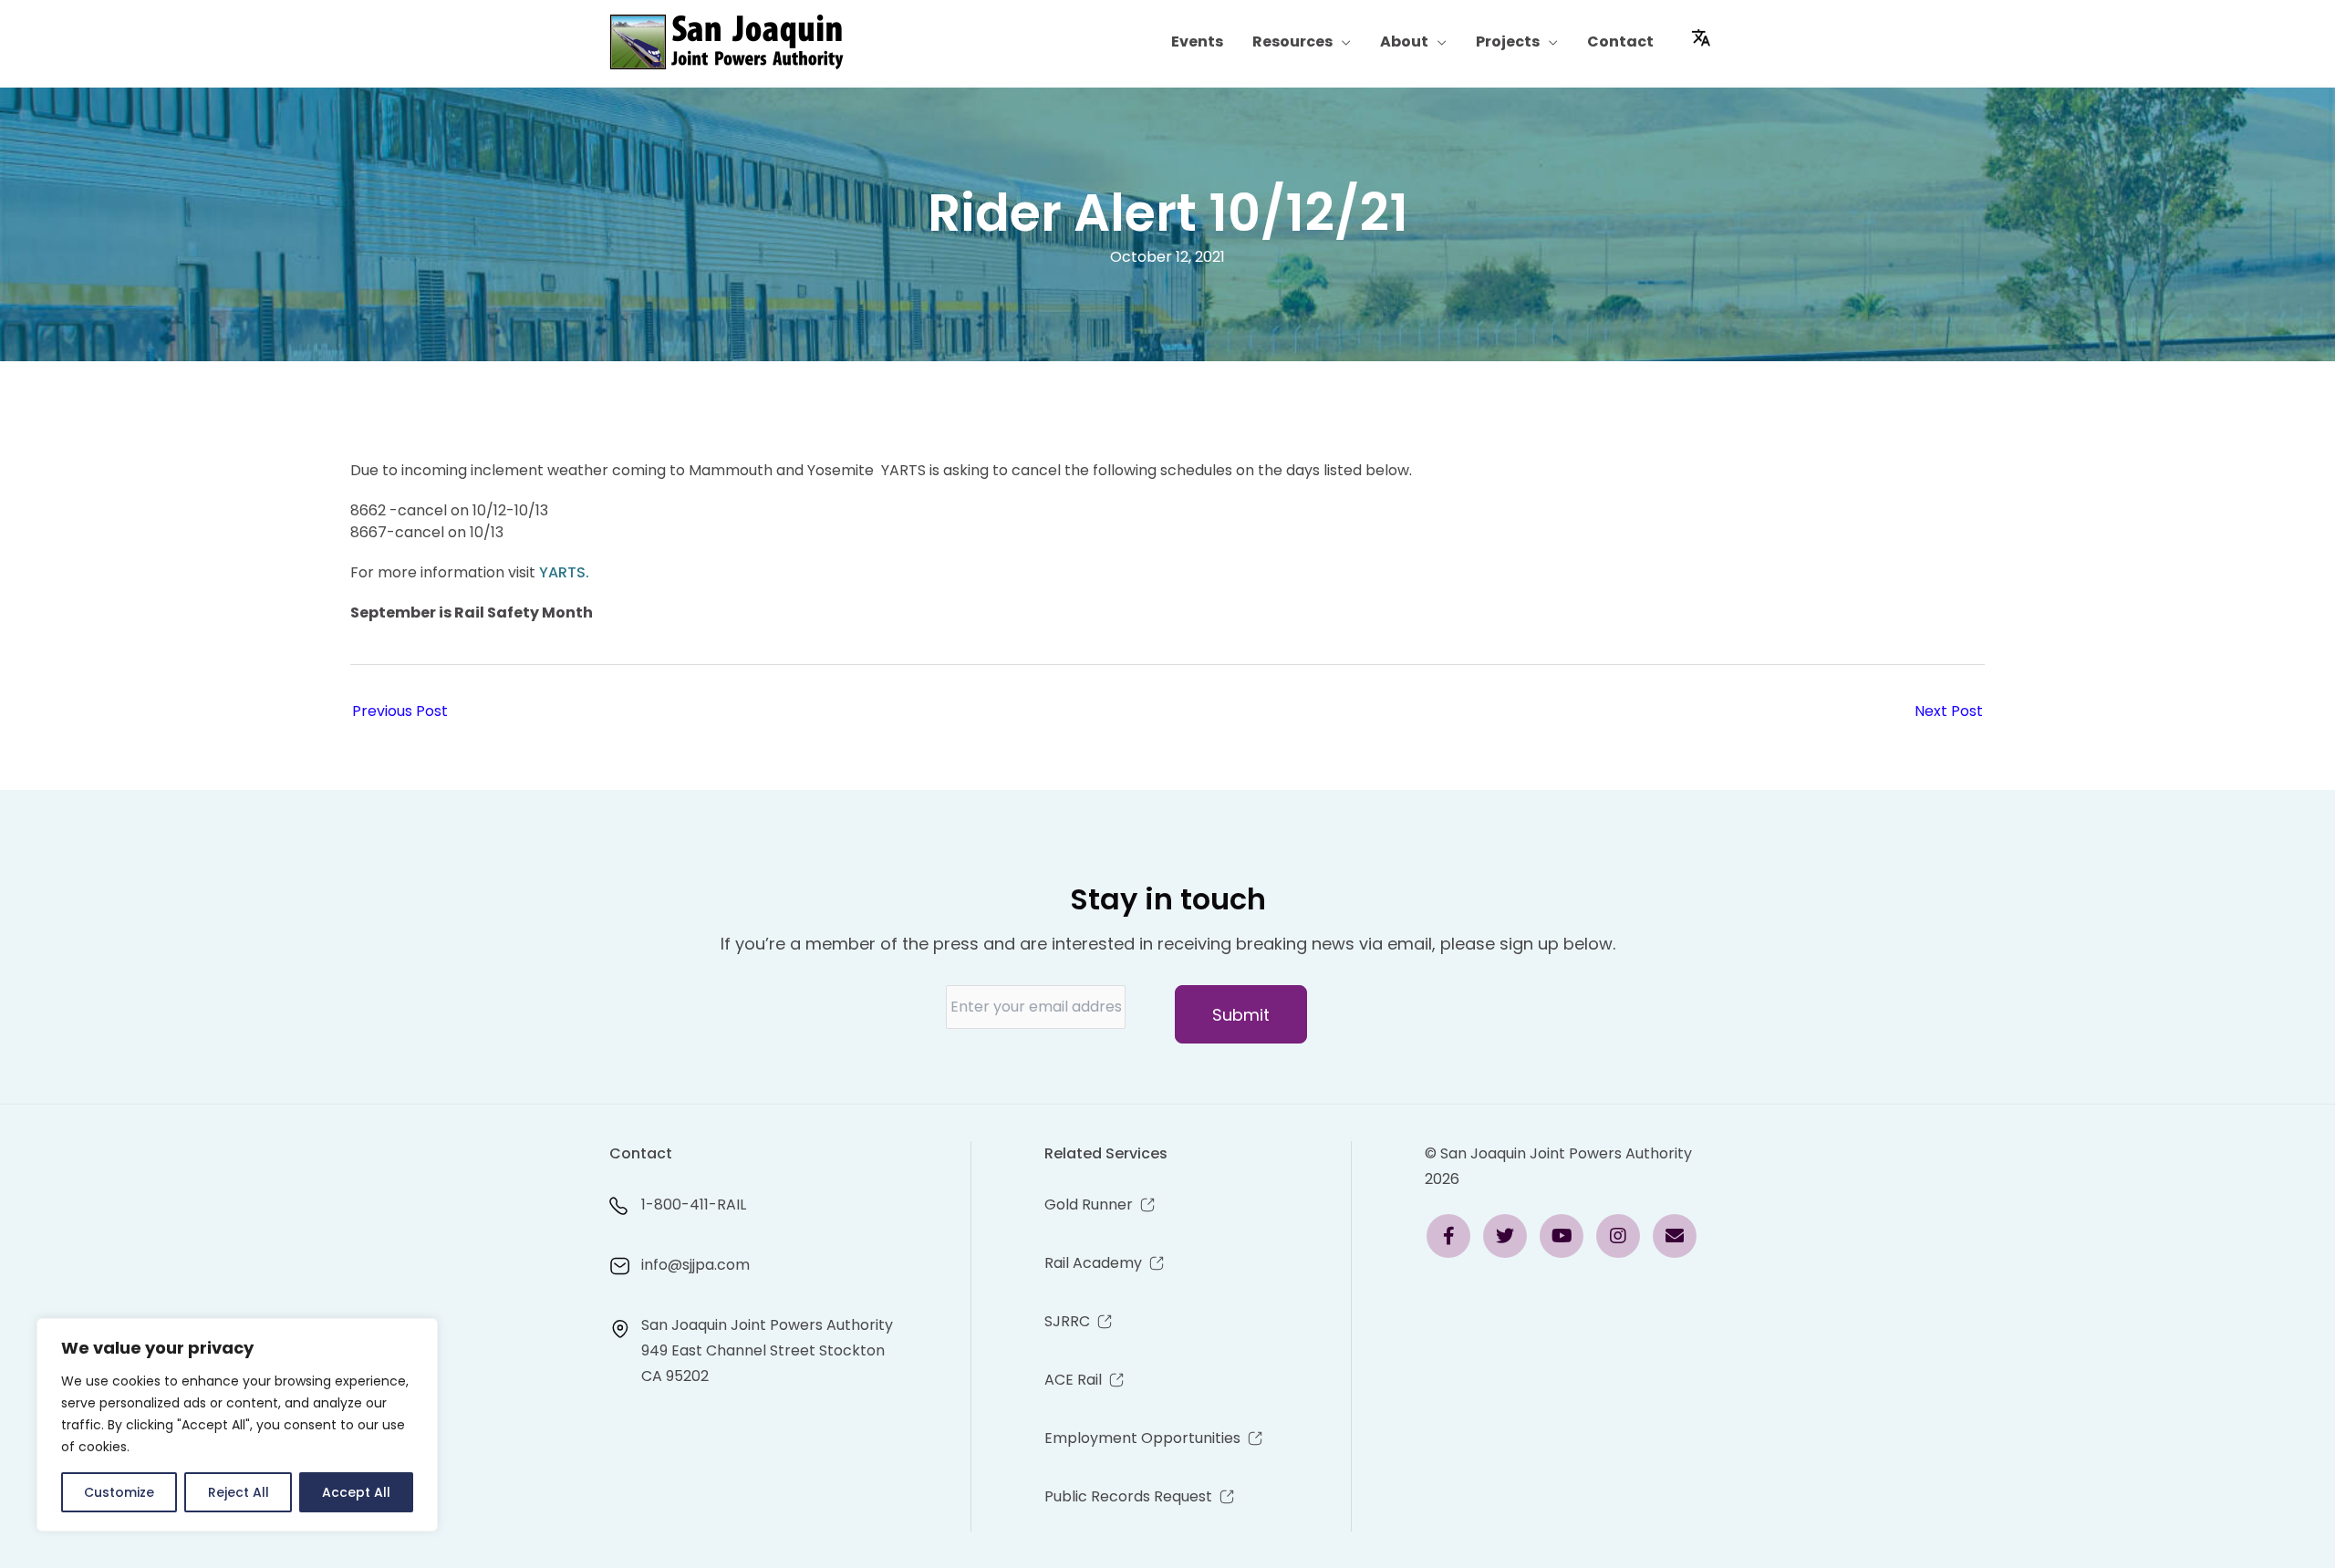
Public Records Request (1128, 1496)
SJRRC (1067, 1321)
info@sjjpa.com (695, 1265)
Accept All (356, 1492)
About (1404, 42)
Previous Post (400, 711)
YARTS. (564, 572)
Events (1197, 42)
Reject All (239, 1492)
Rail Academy (1093, 1263)
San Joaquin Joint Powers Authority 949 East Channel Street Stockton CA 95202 (767, 1350)
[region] (237, 1425)
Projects (1508, 42)
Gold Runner (1089, 1205)
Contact (1620, 42)
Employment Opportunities (1142, 1438)
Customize (119, 1492)
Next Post (1949, 711)
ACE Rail (1073, 1380)
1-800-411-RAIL (694, 1205)
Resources (1292, 42)
